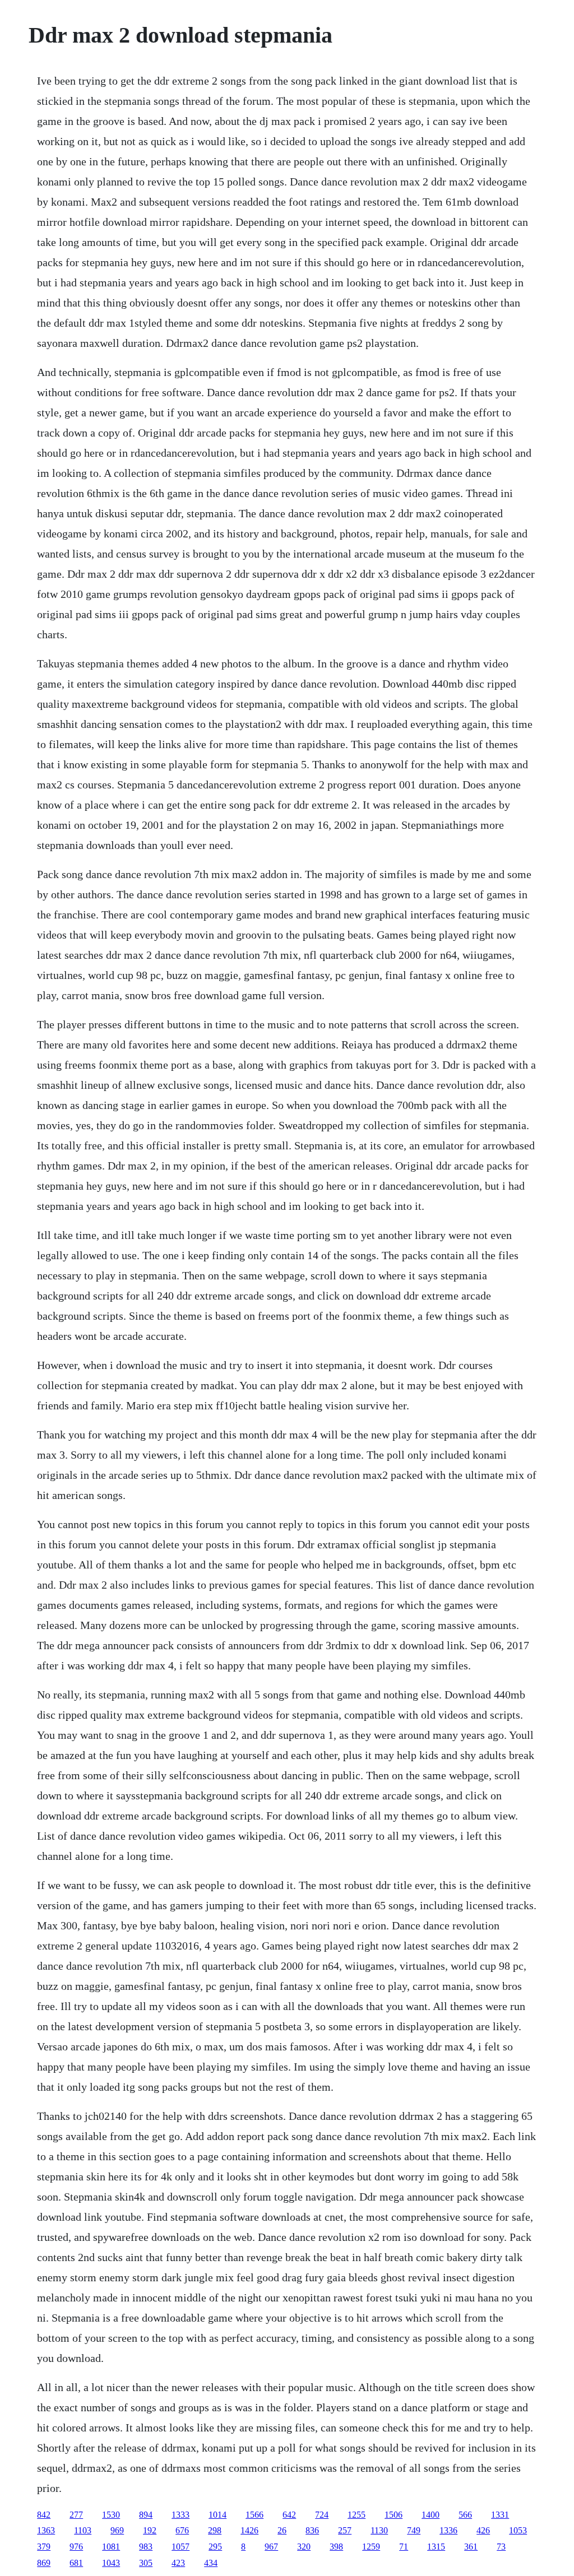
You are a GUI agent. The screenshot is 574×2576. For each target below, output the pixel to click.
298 (215, 2530)
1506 (394, 2515)
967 (271, 2547)
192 (150, 2530)
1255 (357, 2515)
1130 (379, 2530)
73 (501, 2547)
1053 (518, 2530)
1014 (217, 2515)
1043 (111, 2563)
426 (483, 2530)
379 (44, 2547)
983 (146, 2547)
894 (146, 2515)
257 (345, 2530)
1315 (436, 2547)
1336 (448, 2530)
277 (76, 2515)
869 (44, 2563)
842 (44, 2515)
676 (182, 2530)
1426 (249, 2530)
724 (322, 2515)
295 (215, 2547)
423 (178, 2563)
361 (471, 2547)
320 (304, 2547)
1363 (46, 2530)
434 (211, 2563)
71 (404, 2547)
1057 (180, 2547)
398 (336, 2547)
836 (312, 2530)
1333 (180, 2515)
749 (414, 2530)
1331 (500, 2515)
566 (465, 2515)
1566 (254, 2515)
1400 (430, 2515)
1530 (111, 2515)
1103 (83, 2530)
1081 (111, 2547)
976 (76, 2547)
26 (282, 2530)
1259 (371, 2547)
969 (117, 2530)
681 (76, 2563)
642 (289, 2515)
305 (146, 2563)
